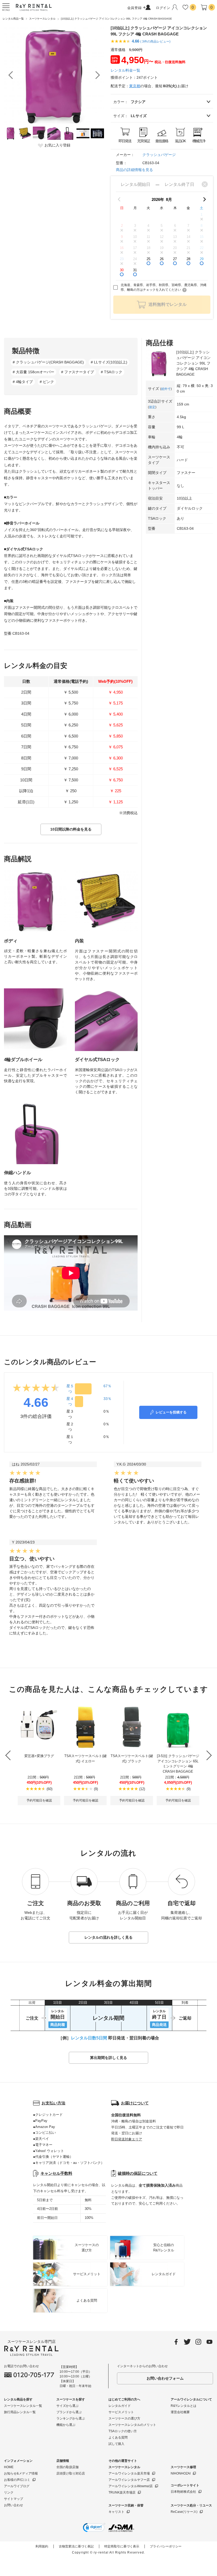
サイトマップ (13, 2499)
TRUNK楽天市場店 (122, 2492)
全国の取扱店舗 (67, 2467)
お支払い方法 (53, 2103)
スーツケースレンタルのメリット (132, 2425)
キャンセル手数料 (56, 2173)
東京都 (135, 86)
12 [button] (162, 237)
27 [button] (175, 259)
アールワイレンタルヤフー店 (129, 2480)
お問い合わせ (13, 2505)
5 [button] (162, 226)
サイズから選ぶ (67, 2406)
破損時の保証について (138, 2173)
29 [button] (202, 259)
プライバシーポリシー (166, 2546)
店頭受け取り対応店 (71, 2473)
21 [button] (188, 248)
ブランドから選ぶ (69, 2412)
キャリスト (116, 2512)
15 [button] (202, 237)
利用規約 (42, 2546)
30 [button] (122, 270)
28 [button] (188, 259)
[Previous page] (119, 199)
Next (98, 75)
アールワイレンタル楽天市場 (129, 2473)
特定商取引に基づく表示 (122, 2546)
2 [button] (122, 226)
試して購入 (116, 2444)
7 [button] (188, 226)
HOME (9, 2467)
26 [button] (162, 259)
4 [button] (148, 226)
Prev (11, 75)
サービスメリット (121, 2412)
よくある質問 (118, 2437)
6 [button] (175, 226)
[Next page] (205, 199)
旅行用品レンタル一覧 (20, 2412)
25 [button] (148, 259)
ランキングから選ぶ (71, 2418)
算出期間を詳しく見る (108, 2058)
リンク (9, 2492)
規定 (152, 407)
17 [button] (135, 248)
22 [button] (202, 248)
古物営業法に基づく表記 (76, 2546)
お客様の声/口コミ (17, 2480)
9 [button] (122, 237)
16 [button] (122, 248)
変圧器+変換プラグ (39, 1756)
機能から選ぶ (66, 2425)
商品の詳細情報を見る (134, 170)
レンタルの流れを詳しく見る (108, 1937)
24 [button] (135, 259)
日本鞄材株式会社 (183, 2492)
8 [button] (202, 226)
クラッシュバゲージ (159, 155)
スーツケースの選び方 (124, 2418)
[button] (94, 2528)
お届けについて (135, 2103)
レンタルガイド (120, 2406)
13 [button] (175, 237)
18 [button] (148, 248)
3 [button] (135, 226)
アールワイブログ (17, 2486)
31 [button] (135, 270)
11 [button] (148, 237)
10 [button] (135, 237)
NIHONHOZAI (181, 2473)
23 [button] (122, 259)
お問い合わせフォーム (165, 2378)
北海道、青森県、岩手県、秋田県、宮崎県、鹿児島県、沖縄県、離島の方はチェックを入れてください (164, 287)
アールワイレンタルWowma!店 (131, 2486)
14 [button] (188, 237)
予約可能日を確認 (39, 1800)
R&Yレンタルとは (184, 2406)
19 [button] (162, 248)
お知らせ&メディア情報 (21, 2473)
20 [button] (175, 248)
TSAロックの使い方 (123, 2431)
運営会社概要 (180, 2412)
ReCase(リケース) (184, 2512)
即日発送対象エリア (127, 2139)
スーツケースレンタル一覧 (23, 2406)
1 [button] (202, 215)
